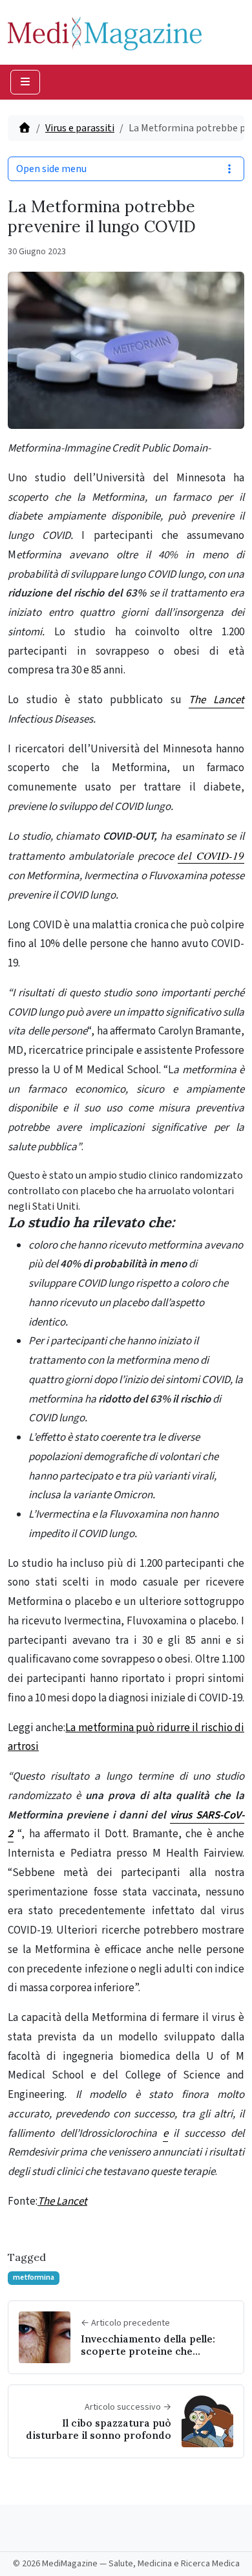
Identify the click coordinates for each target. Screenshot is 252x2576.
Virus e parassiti (80, 128)
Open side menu (51, 169)
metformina (34, 2277)
